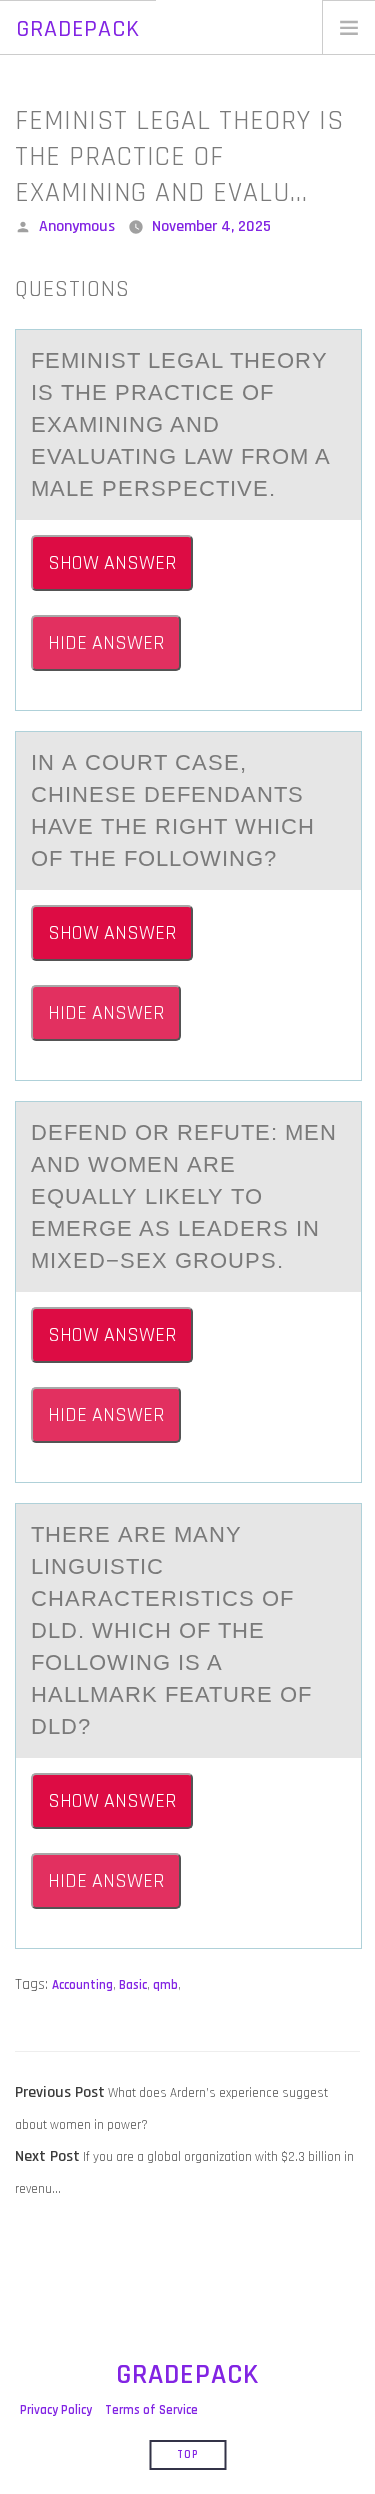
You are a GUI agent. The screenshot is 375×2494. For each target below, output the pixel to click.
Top (187, 2455)
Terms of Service (151, 2410)
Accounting (82, 1985)
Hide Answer (106, 643)
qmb (165, 1985)
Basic (133, 1985)
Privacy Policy (56, 2410)
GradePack (78, 29)
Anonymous (77, 226)
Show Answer (112, 563)
